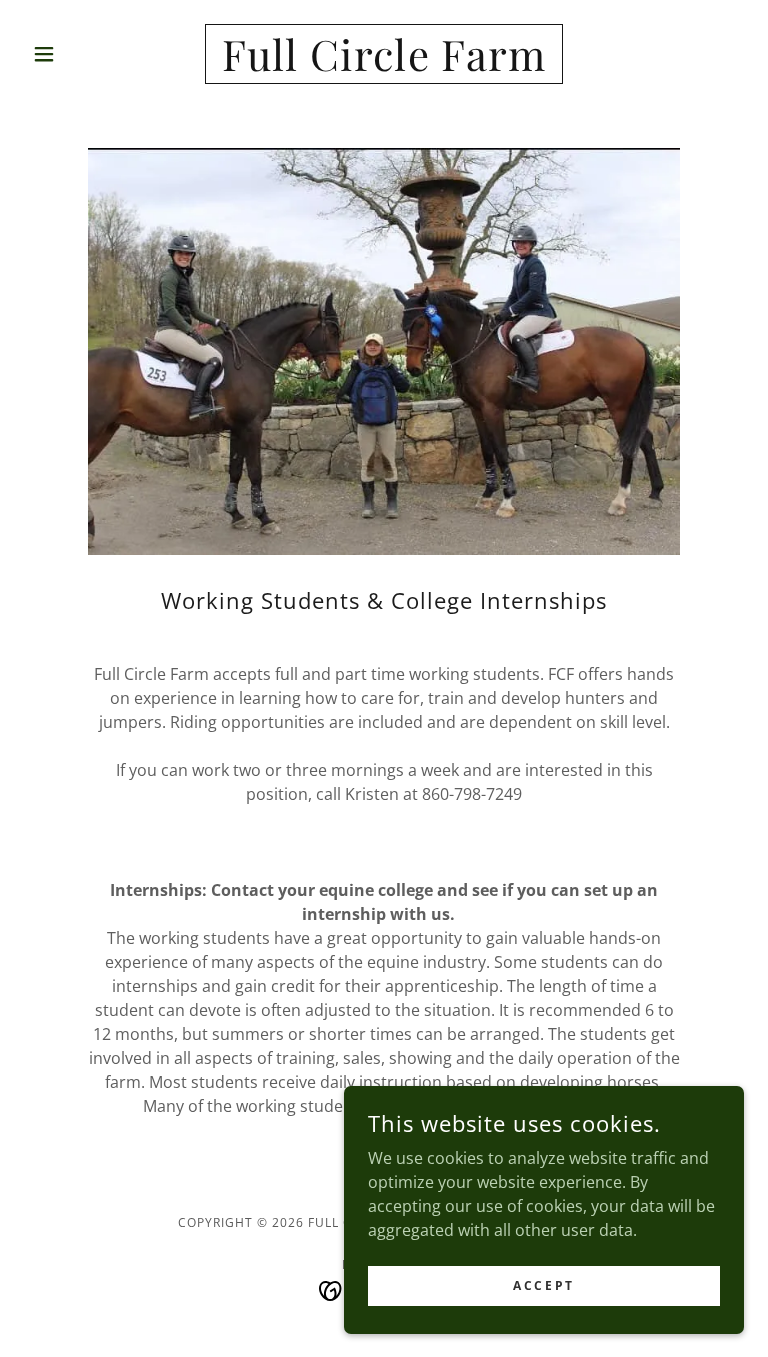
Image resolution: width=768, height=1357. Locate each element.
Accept (543, 1285)
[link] (384, 65)
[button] (78, 54)
